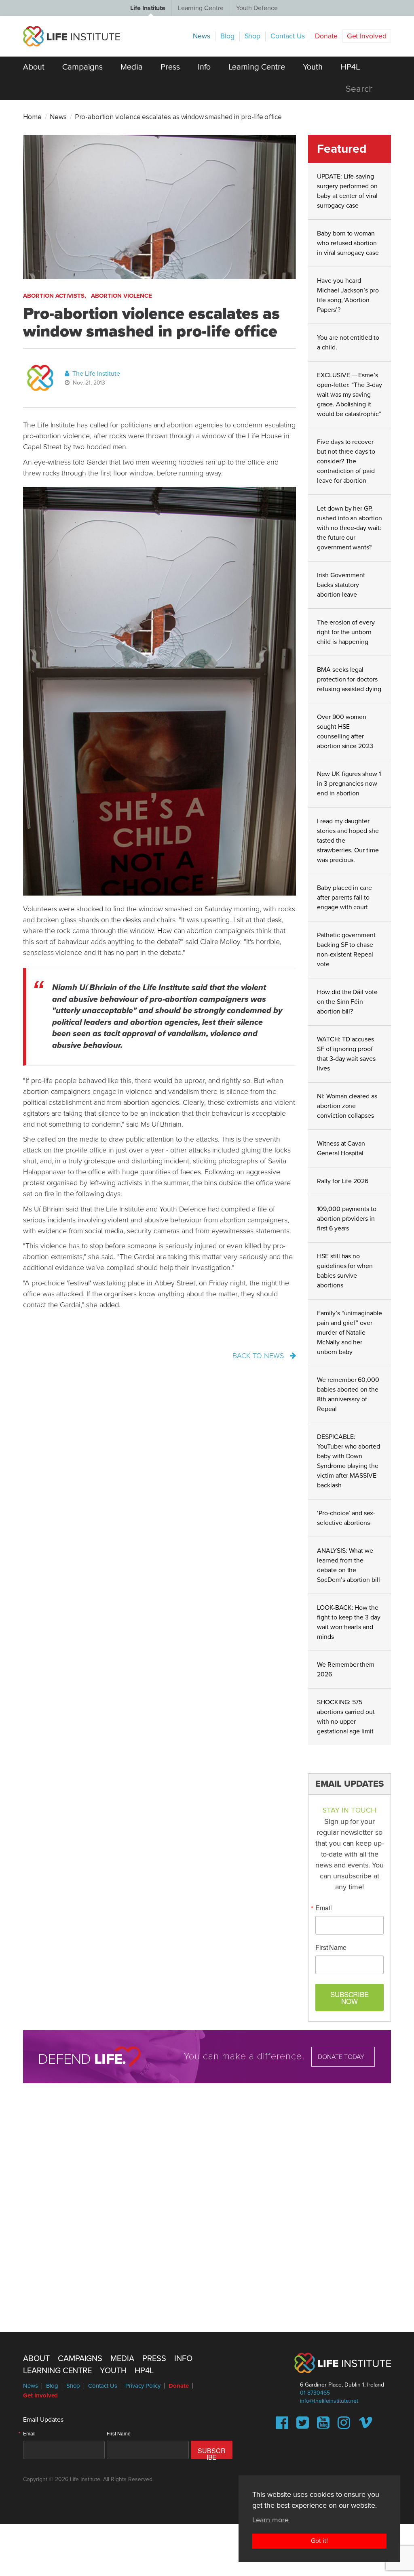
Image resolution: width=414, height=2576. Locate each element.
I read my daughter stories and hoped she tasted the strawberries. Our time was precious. (348, 841)
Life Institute (148, 8)
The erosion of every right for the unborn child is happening (346, 632)
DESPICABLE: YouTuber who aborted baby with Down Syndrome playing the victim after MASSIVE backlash (349, 1461)
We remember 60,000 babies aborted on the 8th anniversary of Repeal (348, 1394)
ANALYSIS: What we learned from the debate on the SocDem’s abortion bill (349, 1565)
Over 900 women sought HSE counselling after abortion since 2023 (345, 732)
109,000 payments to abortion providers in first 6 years (347, 1219)
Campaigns (83, 67)
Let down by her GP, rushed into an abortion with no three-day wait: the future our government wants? (350, 528)
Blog (227, 36)
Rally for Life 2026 (343, 1181)
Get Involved (367, 36)
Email (324, 1908)
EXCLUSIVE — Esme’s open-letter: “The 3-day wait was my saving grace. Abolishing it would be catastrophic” (350, 395)
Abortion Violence (121, 296)
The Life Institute (95, 374)
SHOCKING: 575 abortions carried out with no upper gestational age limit (346, 1717)
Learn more (270, 2520)
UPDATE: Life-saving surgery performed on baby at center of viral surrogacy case (347, 191)
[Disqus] (207, 2212)
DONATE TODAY (341, 2057)
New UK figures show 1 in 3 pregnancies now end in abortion (349, 784)
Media (132, 67)
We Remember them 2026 (346, 1670)
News (202, 36)
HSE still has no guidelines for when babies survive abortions (345, 1271)
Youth (313, 67)
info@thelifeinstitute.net (329, 2401)
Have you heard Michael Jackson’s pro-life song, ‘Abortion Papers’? (349, 295)
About (34, 67)
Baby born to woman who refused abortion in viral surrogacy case (348, 243)
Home (32, 117)
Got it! (319, 2541)
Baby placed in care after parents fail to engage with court (344, 898)
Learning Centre (201, 8)
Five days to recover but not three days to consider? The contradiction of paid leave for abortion (346, 461)
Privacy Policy (143, 2386)
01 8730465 (315, 2393)
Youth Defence (257, 8)
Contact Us (288, 36)
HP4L (350, 67)
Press (170, 67)
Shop (253, 36)
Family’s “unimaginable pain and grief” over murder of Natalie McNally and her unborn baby (350, 1333)
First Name (331, 1947)
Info (204, 67)
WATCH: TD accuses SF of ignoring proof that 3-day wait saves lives (346, 1054)
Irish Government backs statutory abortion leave (341, 585)
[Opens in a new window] (282, 2426)
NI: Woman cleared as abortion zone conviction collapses (347, 1106)
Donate (326, 36)
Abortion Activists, (55, 296)
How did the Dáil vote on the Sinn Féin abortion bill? (347, 1002)
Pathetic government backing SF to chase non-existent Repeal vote (346, 950)
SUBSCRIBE (212, 2453)
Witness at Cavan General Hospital (341, 1148)
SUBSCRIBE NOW (350, 1998)
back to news (259, 1356)
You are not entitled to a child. (348, 343)
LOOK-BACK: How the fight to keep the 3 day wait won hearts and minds (349, 1622)
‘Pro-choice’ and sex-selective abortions (346, 1518)
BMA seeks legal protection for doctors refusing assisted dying (349, 679)
